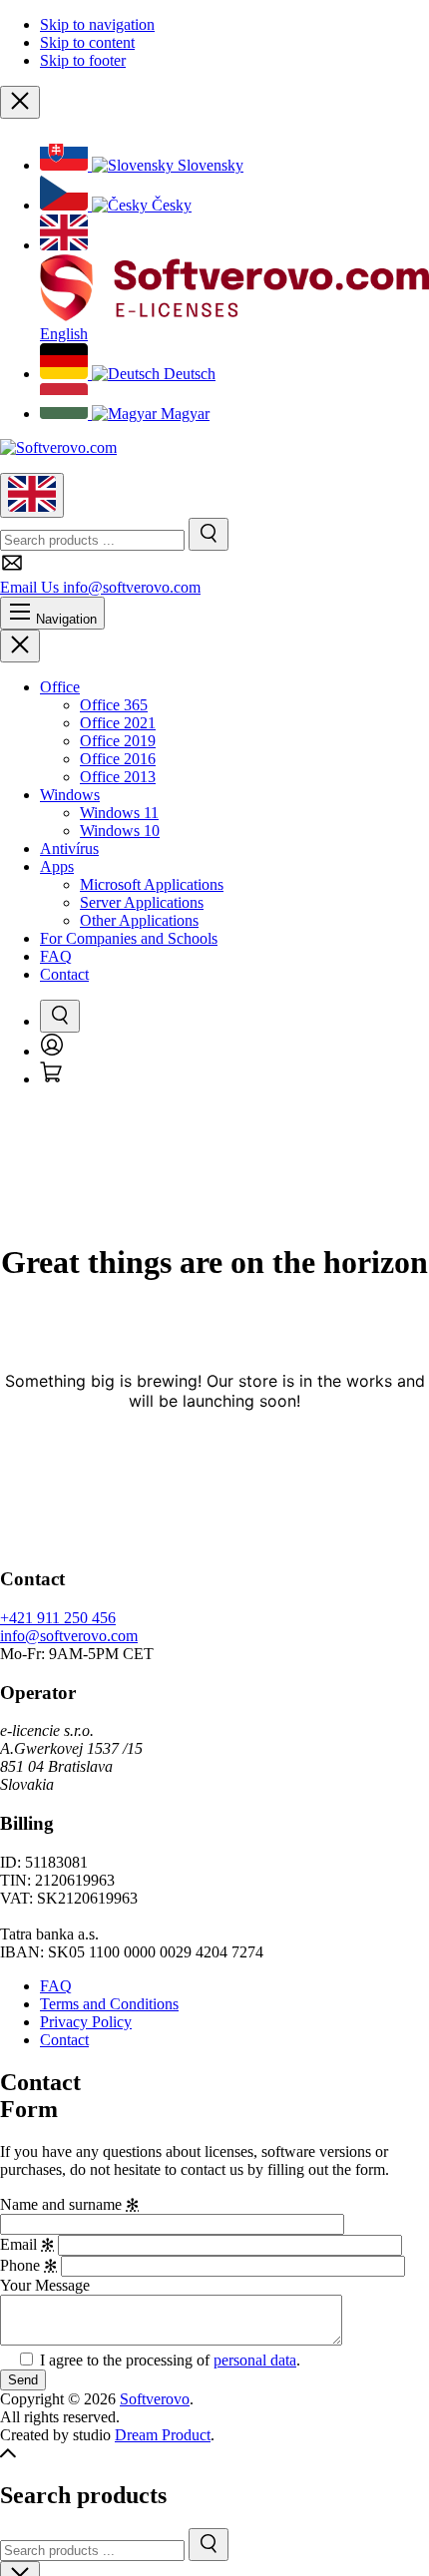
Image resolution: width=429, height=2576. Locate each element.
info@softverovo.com (69, 1636)
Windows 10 (120, 831)
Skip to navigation (97, 24)
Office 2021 (118, 723)
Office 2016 (118, 759)
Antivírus (69, 849)
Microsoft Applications (152, 884)
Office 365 (114, 705)
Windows (70, 795)
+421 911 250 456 (58, 1618)
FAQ (56, 956)
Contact (64, 974)
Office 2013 (118, 777)
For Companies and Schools (129, 938)
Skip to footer (83, 60)
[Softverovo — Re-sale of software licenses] (58, 447)
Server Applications (142, 902)
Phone (28, 2265)
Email (27, 2244)
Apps (57, 866)
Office (60, 687)
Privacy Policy (86, 2022)
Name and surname (69, 2204)
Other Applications (139, 920)
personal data (255, 2360)
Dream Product (163, 2435)
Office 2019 (118, 741)
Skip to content (87, 42)
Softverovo (155, 2399)
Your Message (45, 2285)
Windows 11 (119, 813)
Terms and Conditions (109, 2004)
